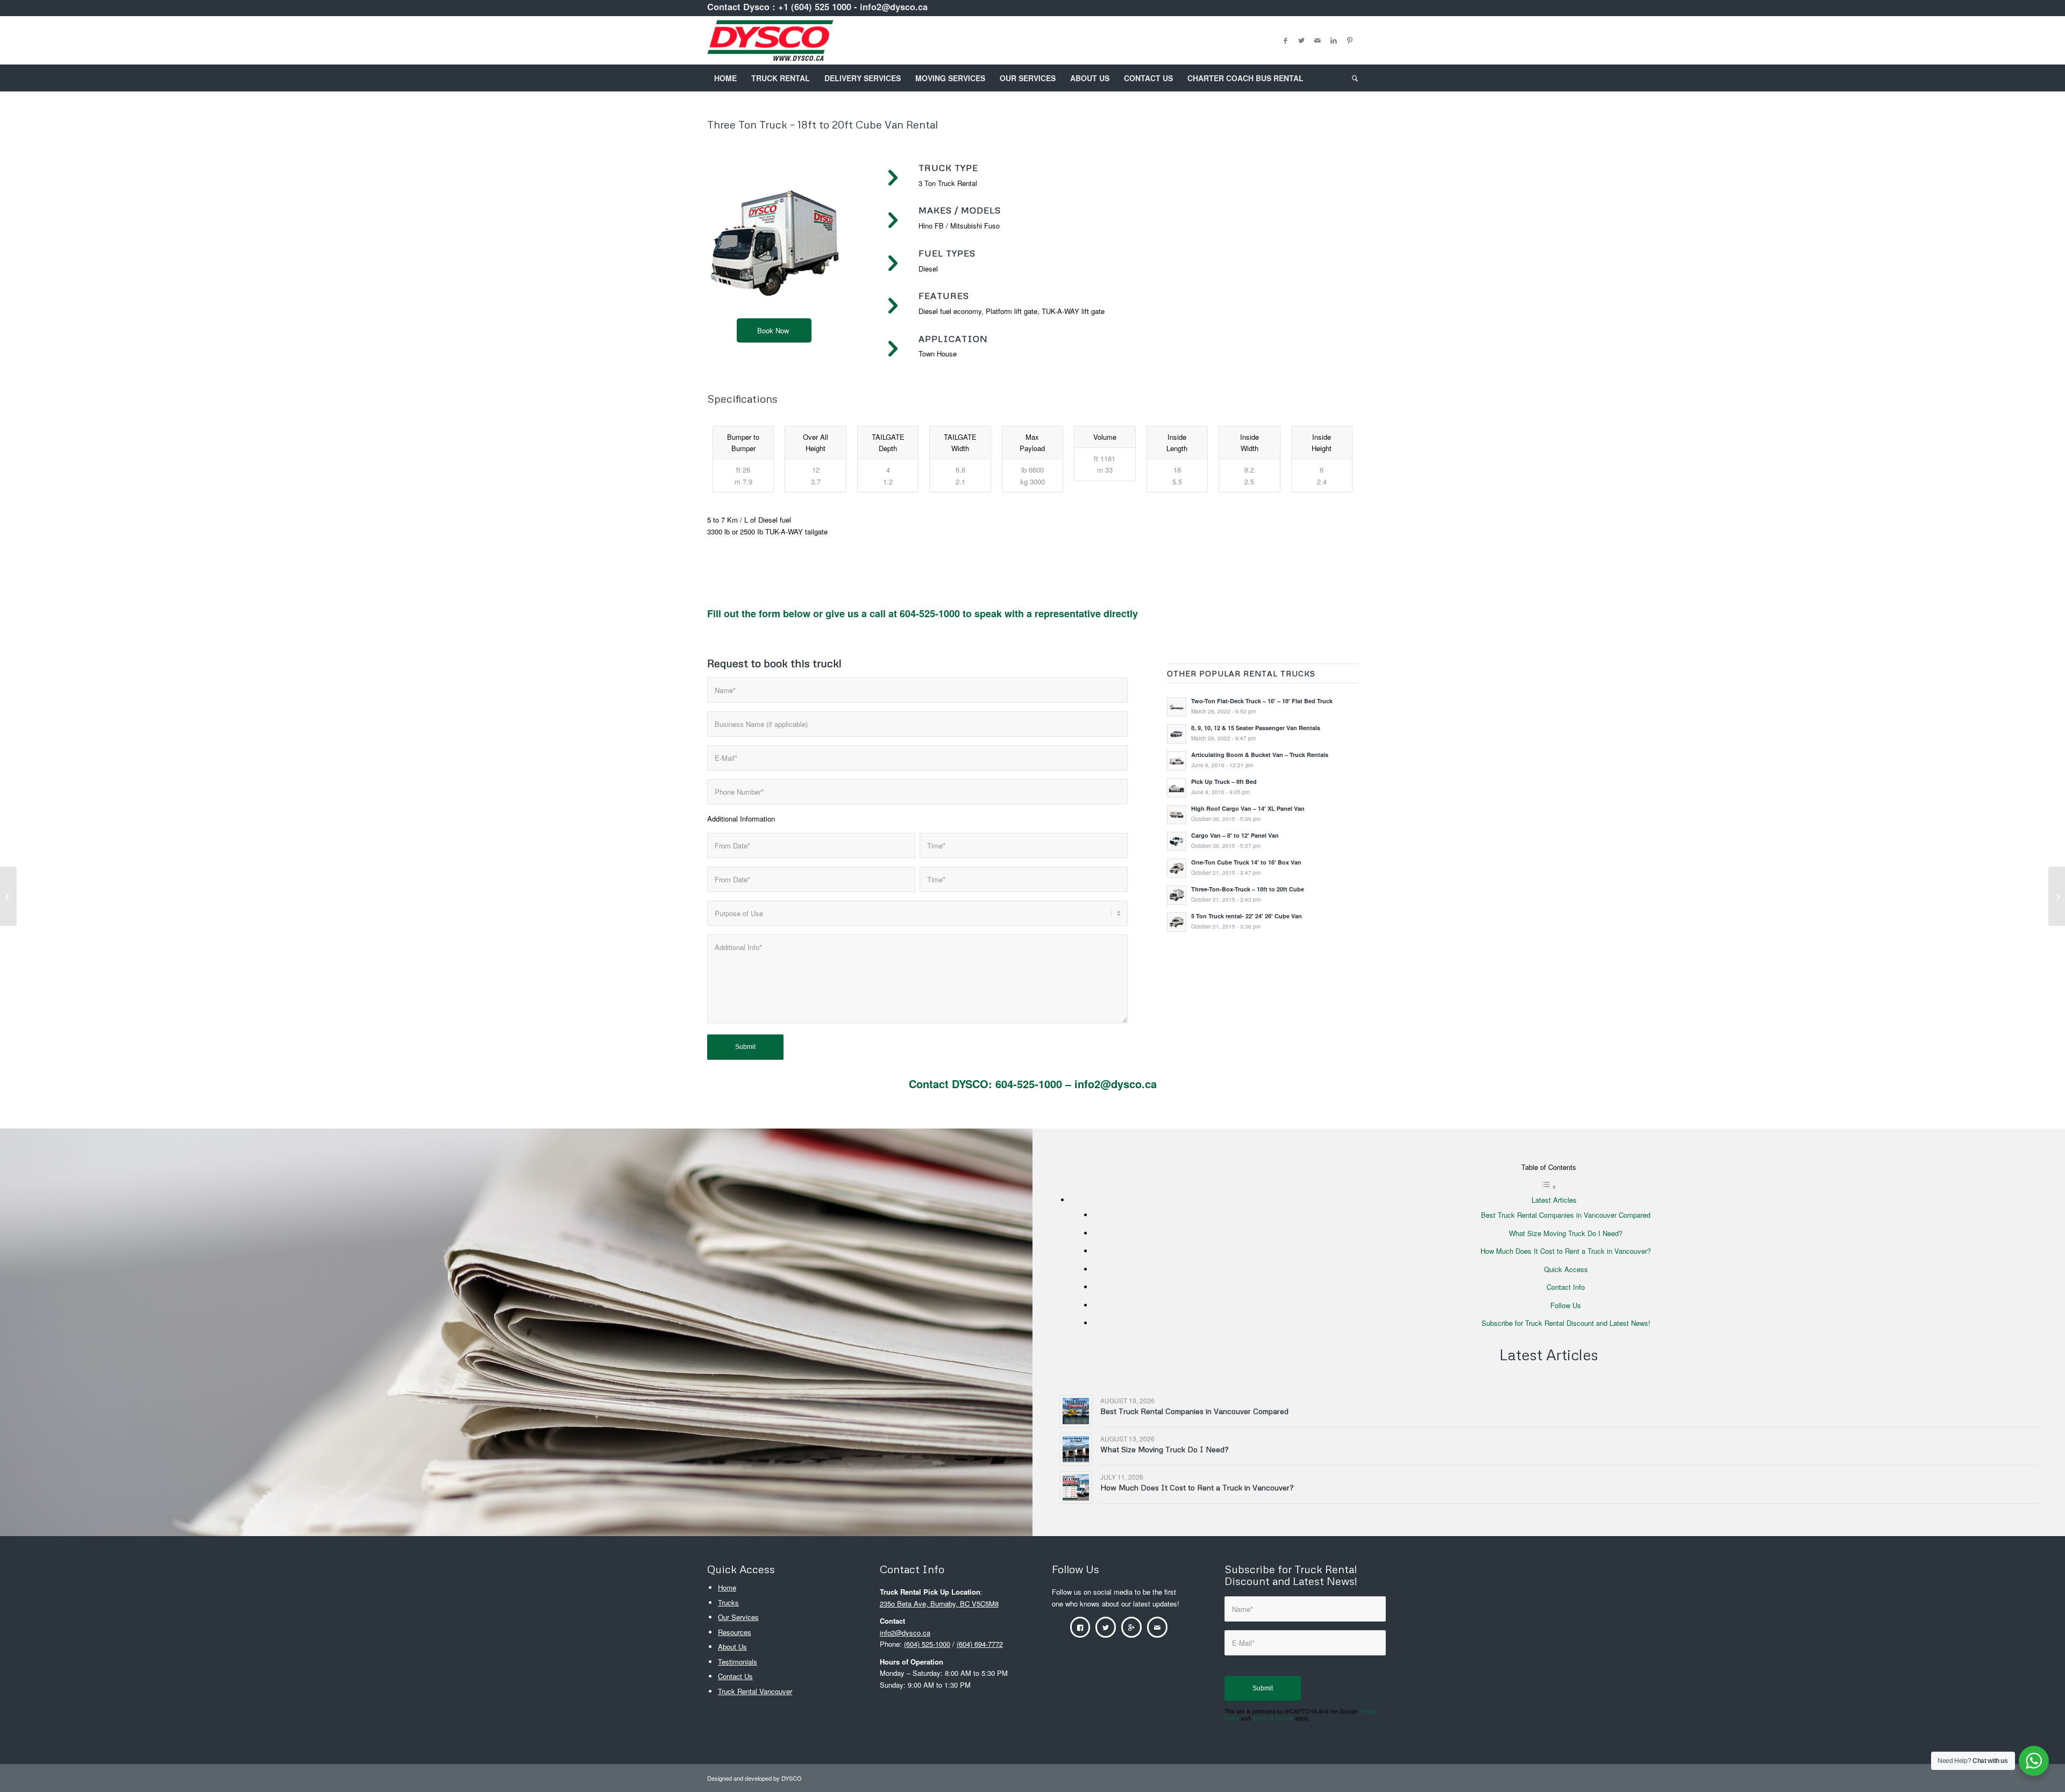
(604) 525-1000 (927, 1644)
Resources (735, 1632)
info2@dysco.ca (894, 6)
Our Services (738, 1617)
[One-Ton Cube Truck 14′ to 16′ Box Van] (2057, 896)
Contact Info (1566, 1287)
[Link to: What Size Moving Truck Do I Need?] (1076, 1449)
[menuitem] (725, 78)
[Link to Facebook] (1285, 40)
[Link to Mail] (1318, 40)
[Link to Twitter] (1301, 40)
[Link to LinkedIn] (1334, 40)
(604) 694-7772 (980, 1644)
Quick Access (1566, 1269)
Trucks (728, 1602)
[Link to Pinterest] (1350, 40)
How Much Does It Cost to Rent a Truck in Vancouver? (1566, 1251)
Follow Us (1566, 1305)
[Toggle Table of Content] (1549, 1187)
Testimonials (738, 1662)
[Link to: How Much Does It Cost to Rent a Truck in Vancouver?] (1076, 1487)
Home (727, 1587)
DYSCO (792, 1778)
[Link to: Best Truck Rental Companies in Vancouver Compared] (1076, 1411)
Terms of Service (1273, 1718)
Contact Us (735, 1676)
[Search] (1351, 78)
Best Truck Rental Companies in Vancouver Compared (1566, 1215)
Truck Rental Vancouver (755, 1691)
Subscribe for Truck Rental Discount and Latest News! (1566, 1323)
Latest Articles (1554, 1200)
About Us (732, 1647)
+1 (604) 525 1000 (815, 6)
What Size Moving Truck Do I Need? (1566, 1233)
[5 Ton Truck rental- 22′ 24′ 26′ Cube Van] (8, 896)
